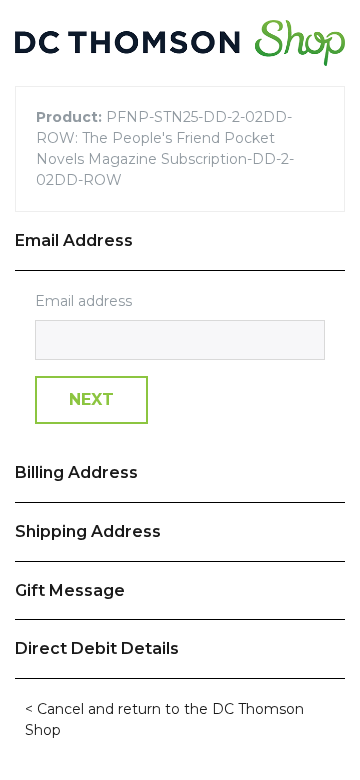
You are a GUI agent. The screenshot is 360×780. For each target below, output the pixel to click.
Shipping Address (88, 531)
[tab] (180, 241)
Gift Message (70, 590)
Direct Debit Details (97, 648)
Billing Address (76, 472)
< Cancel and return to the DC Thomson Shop (164, 719)
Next (91, 399)
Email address (83, 301)
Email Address (74, 240)
